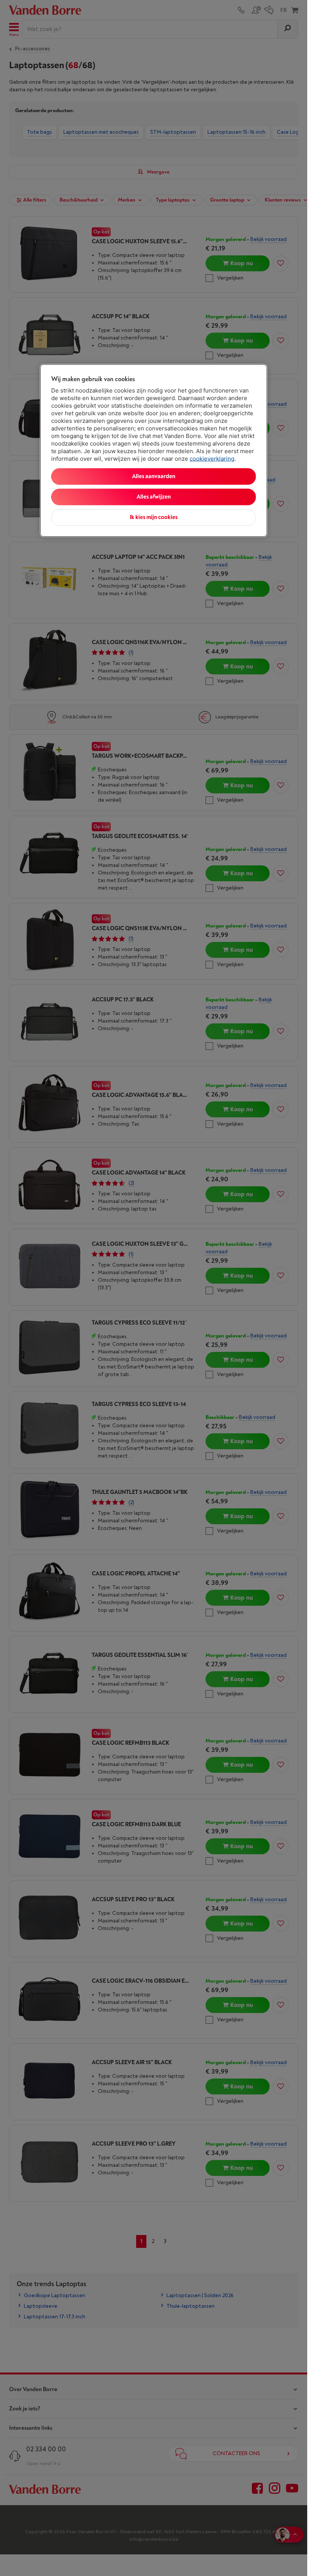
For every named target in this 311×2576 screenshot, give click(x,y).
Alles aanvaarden (154, 476)
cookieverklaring (212, 458)
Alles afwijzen (154, 497)
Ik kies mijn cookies (154, 517)
